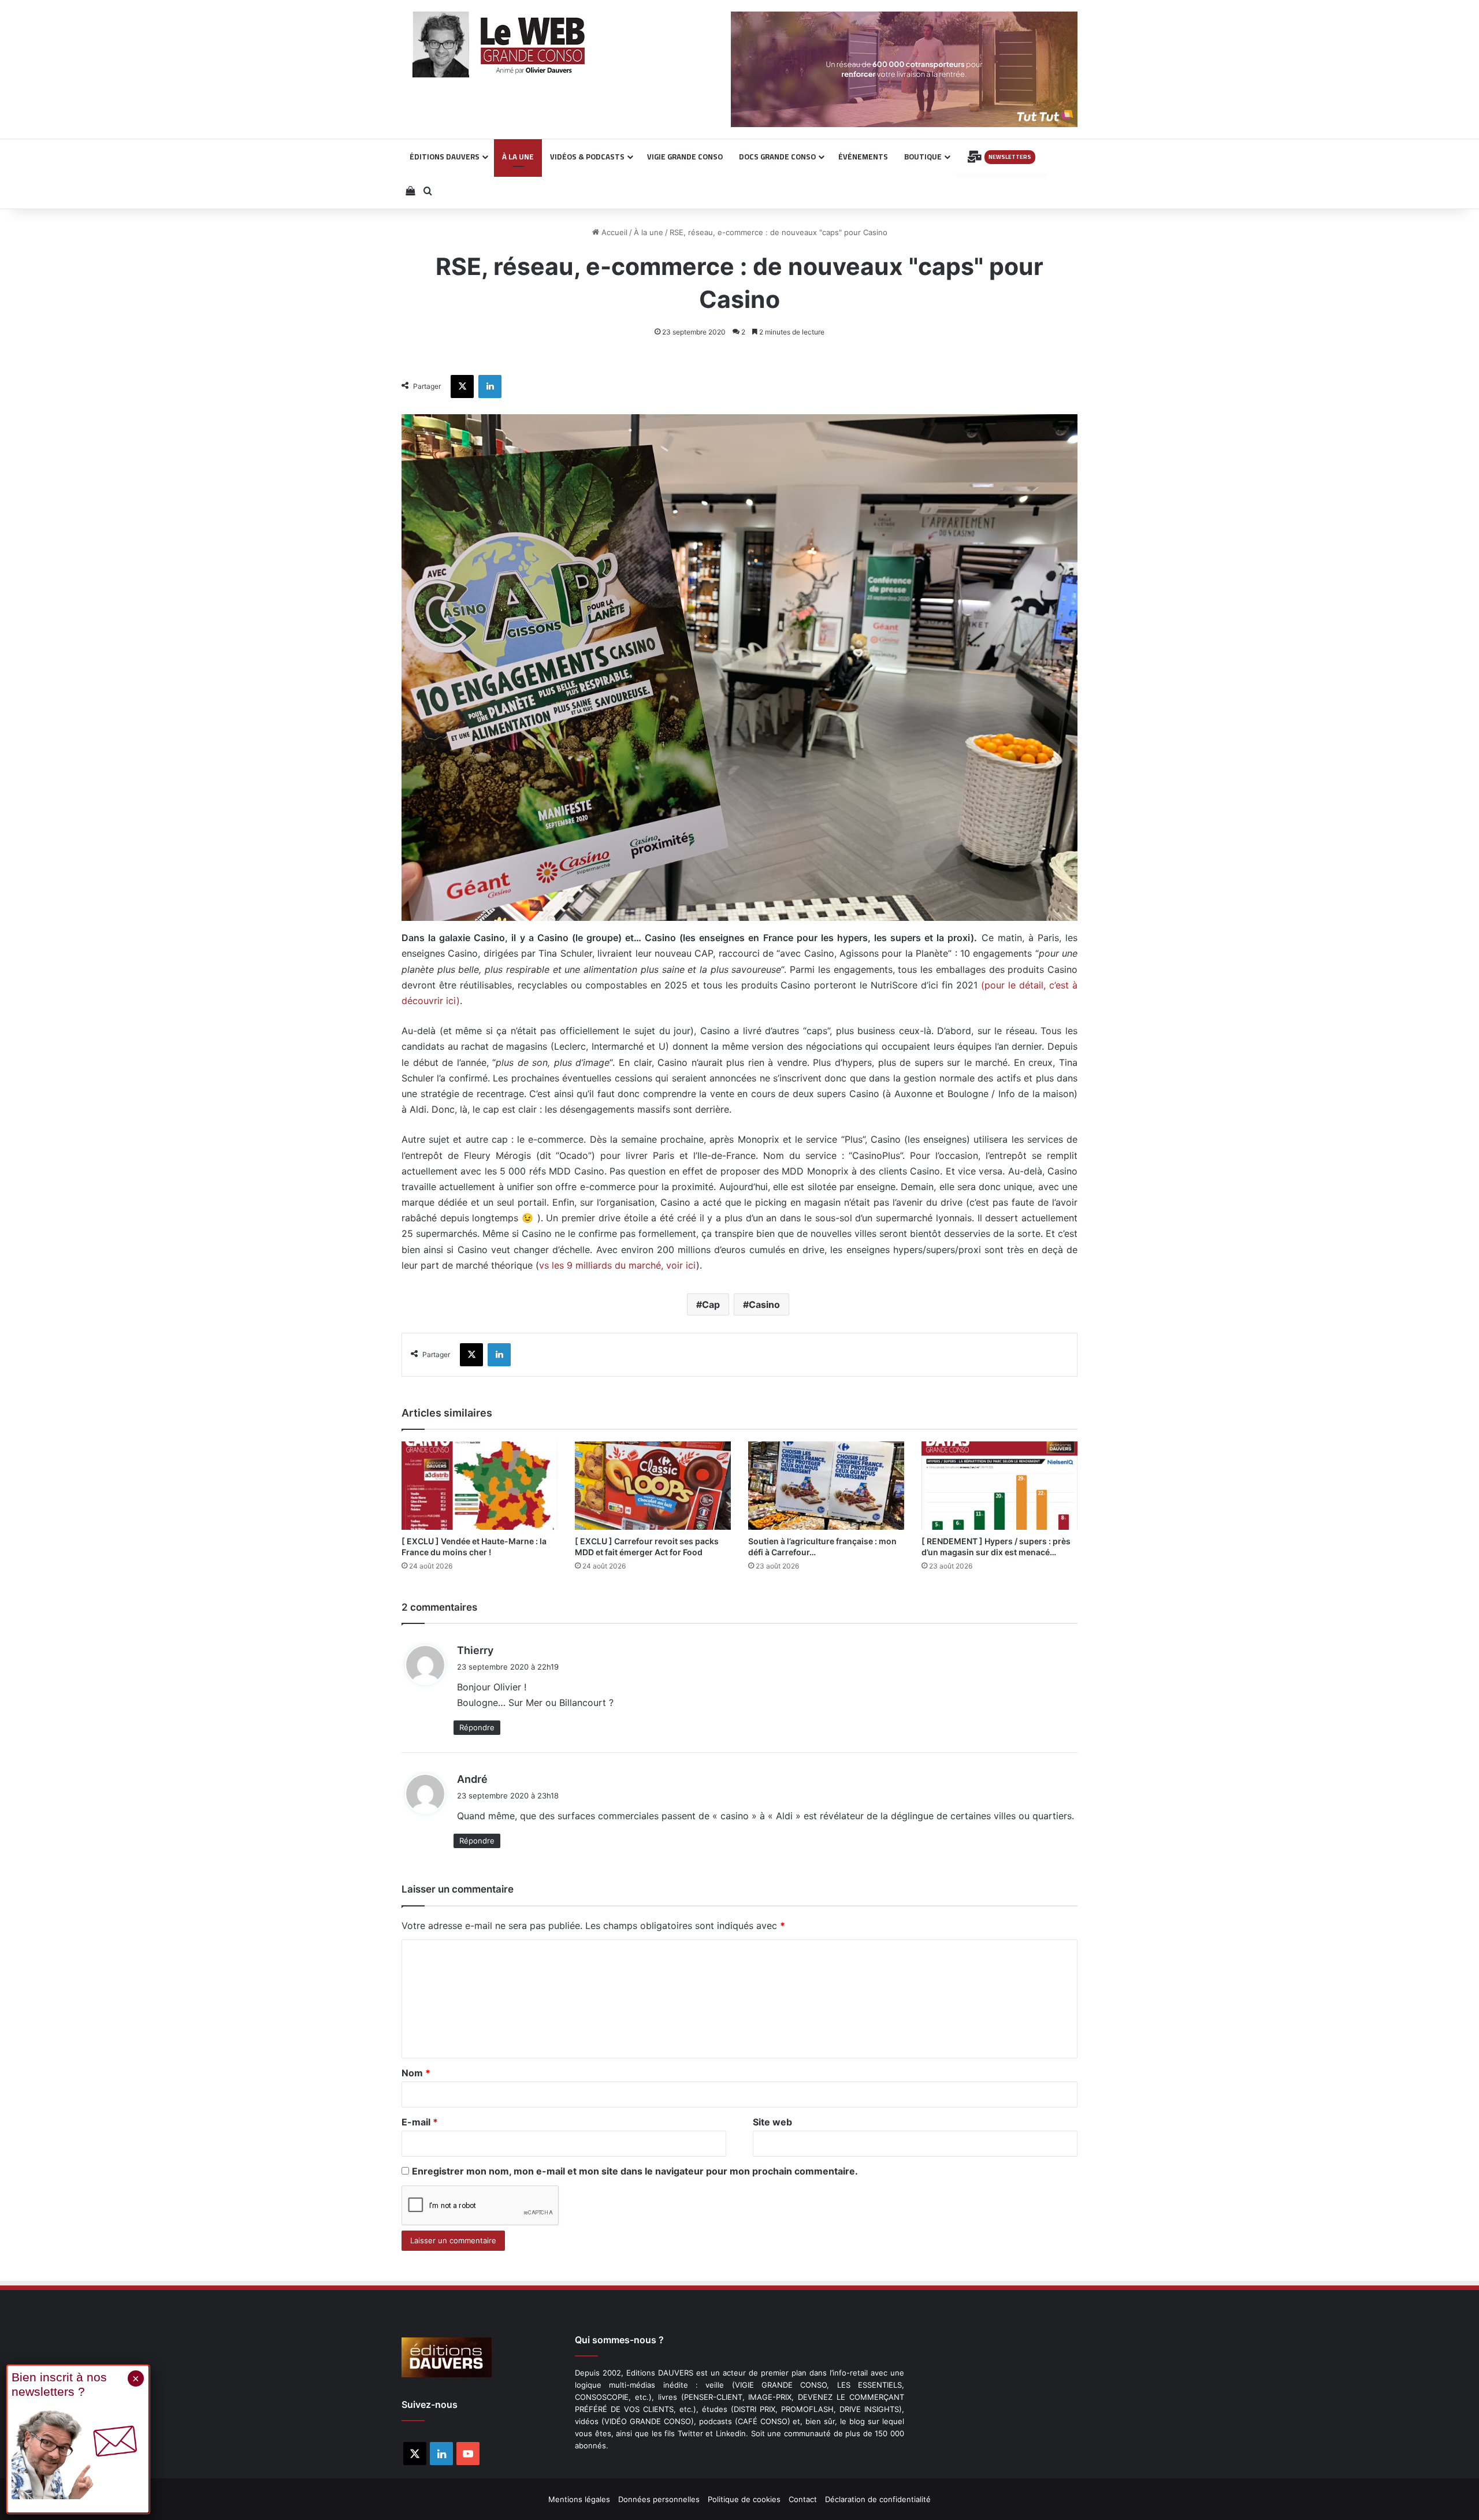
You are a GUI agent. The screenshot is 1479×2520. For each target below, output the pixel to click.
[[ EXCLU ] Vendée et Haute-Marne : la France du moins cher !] (480, 1485)
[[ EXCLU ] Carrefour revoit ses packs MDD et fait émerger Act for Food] (653, 1485)
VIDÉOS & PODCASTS (587, 157)
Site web (772, 2122)
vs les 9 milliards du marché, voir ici (618, 1265)
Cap (711, 1304)
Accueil (613, 232)
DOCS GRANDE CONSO (777, 157)
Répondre (477, 1727)
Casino (764, 1304)
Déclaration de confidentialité (878, 2499)
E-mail (420, 2122)
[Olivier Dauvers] (499, 44)
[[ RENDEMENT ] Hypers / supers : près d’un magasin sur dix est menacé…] (999, 1485)
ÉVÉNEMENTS (863, 157)
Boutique (923, 157)
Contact (803, 2499)
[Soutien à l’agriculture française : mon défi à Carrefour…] (826, 1485)
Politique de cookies (744, 2499)
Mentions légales (579, 2499)
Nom (416, 2073)
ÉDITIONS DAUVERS (445, 157)
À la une (649, 232)
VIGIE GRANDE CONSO (685, 157)
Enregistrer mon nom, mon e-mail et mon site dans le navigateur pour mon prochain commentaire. (635, 2171)
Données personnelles (659, 2499)
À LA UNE (518, 157)
